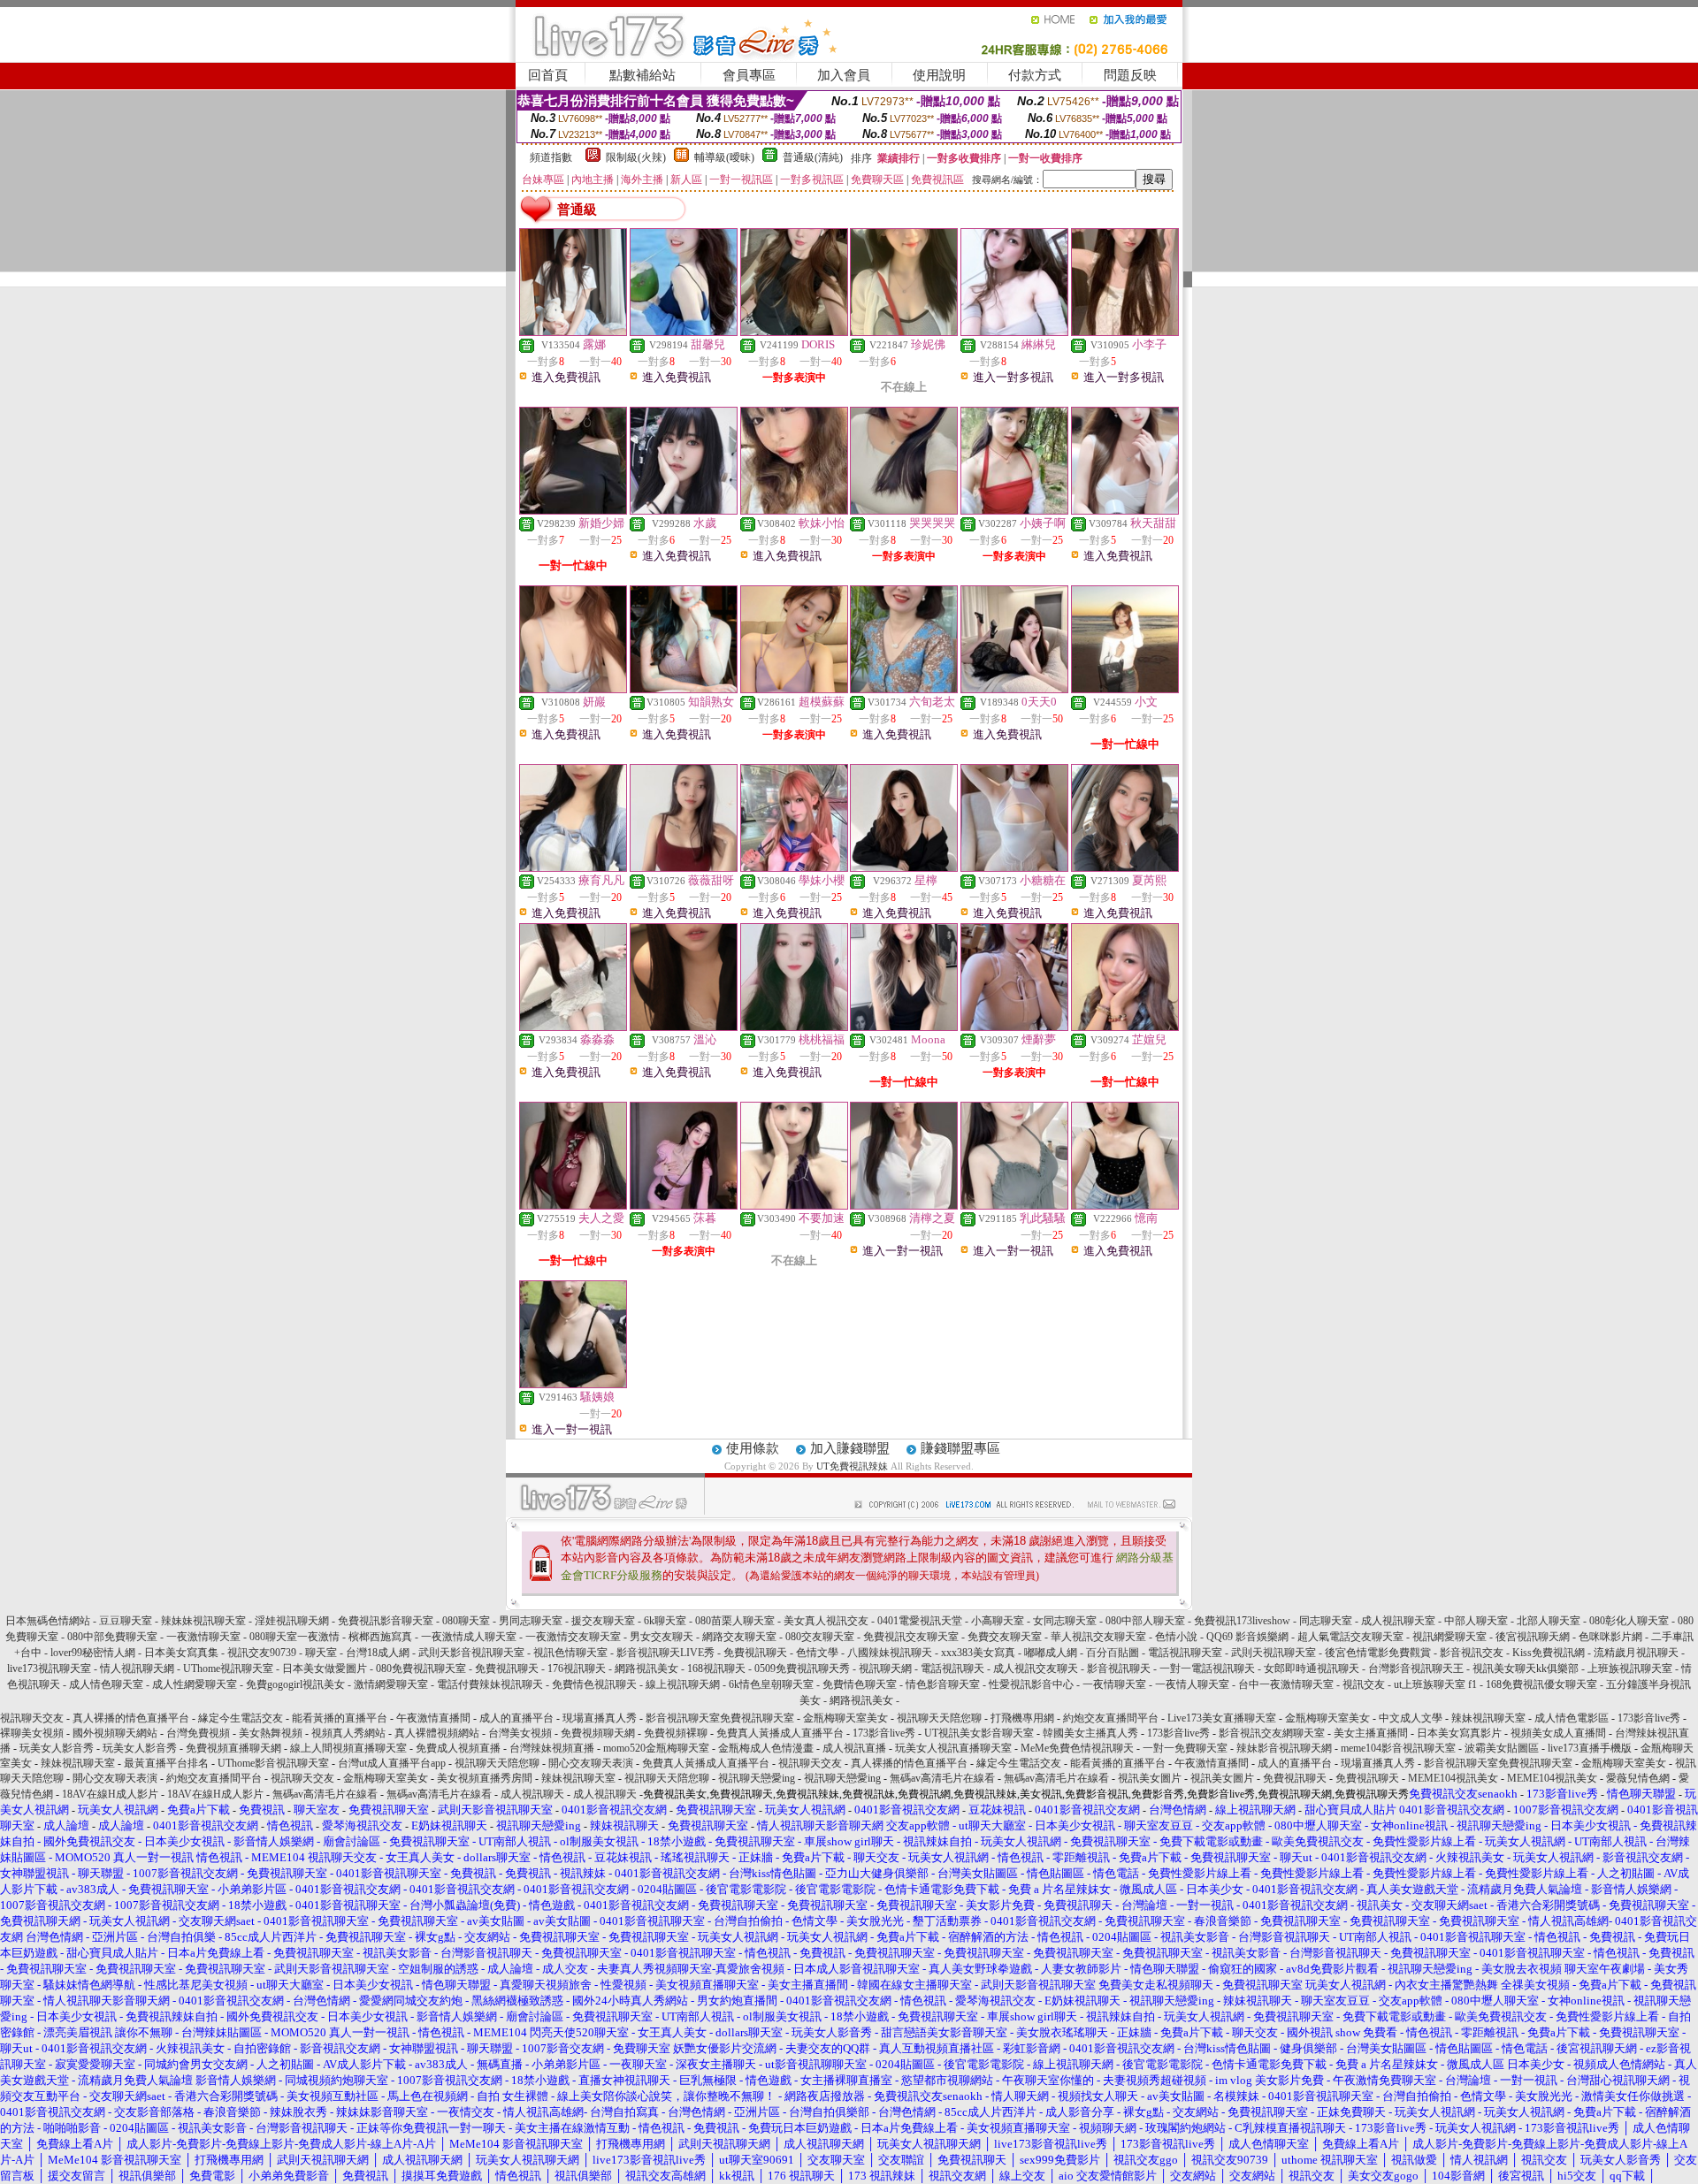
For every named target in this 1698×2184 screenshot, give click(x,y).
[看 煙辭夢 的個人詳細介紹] (1014, 1027)
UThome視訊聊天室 (228, 1669)
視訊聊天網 (885, 1669)
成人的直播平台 (516, 1718)
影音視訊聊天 (1119, 1669)
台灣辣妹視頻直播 (552, 1748)
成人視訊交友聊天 (1036, 1669)
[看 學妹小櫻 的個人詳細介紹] (794, 867)
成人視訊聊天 (532, 1794)
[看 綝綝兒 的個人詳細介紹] (1014, 332)
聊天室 (321, 1653)
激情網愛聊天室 (391, 1684)
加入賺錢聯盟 (850, 1448)
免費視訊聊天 (755, 1653)
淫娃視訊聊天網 (292, 1621)
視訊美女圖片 (1150, 1778)
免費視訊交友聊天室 (911, 1637)
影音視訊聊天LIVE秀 (665, 1653)
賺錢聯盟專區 (960, 1448)
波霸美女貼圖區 (1502, 1748)
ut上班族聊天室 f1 (1437, 1684)
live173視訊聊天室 (49, 1669)
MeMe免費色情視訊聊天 (1077, 1748)
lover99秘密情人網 (93, 1653)
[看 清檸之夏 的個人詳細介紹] (904, 1205)
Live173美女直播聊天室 (1222, 1718)
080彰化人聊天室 (1629, 1621)
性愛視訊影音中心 (1031, 1684)
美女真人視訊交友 (826, 1621)
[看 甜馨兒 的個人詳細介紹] (684, 332)
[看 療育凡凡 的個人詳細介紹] (573, 867)
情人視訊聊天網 (137, 1669)
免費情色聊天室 (860, 1684)
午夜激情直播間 (433, 1718)
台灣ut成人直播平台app (392, 1763)
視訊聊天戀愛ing (758, 1778)
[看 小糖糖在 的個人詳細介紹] (1014, 867)
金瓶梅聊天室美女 (845, 1718)
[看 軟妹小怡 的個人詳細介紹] (794, 510)
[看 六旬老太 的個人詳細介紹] (904, 689)
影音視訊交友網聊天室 (1272, 1733)
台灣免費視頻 (198, 1733)
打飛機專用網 (1022, 1718)
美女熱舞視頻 (271, 1733)
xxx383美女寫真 (978, 1653)
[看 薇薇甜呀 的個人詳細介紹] (684, 867)
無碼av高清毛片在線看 (942, 1778)
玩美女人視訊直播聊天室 (953, 1748)
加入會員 (844, 75)
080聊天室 (466, 1621)
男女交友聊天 (662, 1637)
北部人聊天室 (1549, 1621)
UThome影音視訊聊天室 (273, 1763)
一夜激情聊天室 (203, 1637)
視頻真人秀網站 (348, 1733)
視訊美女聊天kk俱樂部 (1526, 1669)
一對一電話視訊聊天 (1207, 1669)
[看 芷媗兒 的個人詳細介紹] (1125, 1027)
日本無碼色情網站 (48, 1621)
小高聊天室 (998, 1621)
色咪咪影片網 (1610, 1637)
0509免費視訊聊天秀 (802, 1669)
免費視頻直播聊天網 (233, 1748)
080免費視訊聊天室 (421, 1669)
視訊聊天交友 (32, 1718)
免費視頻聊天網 (598, 1733)
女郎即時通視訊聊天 (1312, 1669)
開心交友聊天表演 (591, 1763)
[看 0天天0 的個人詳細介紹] (1014, 689)
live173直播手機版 (1590, 1748)
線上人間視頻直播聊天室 (348, 1748)
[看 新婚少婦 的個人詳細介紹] (573, 510)
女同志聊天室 (1065, 1621)
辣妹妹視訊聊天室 (203, 1621)
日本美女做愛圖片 (325, 1669)
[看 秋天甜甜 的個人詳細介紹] (1125, 510)
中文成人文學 (1411, 1718)
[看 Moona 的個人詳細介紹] (904, 1027)
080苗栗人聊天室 (735, 1621)
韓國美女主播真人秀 (1090, 1733)
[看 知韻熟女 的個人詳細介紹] (684, 689)
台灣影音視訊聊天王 (1416, 1669)
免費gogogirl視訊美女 (295, 1684)
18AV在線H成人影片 (110, 1794)
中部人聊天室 (1476, 1621)
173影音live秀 (1649, 1718)
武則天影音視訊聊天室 (471, 1653)
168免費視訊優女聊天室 (1541, 1684)
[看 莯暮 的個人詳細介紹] (684, 1205)
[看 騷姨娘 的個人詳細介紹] (573, 1384)
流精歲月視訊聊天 (1636, 1653)
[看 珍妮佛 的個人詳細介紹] (904, 332)
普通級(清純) (813, 157)
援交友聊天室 (603, 1621)
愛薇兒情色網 (1638, 1778)
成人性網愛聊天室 (195, 1684)
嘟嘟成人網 (1051, 1653)
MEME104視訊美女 (1453, 1778)
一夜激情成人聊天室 (469, 1637)
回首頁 (548, 75)
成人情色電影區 (1572, 1718)
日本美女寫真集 (181, 1653)
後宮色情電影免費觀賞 (1378, 1653)
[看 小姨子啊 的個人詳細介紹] (1014, 510)
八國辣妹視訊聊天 (890, 1653)
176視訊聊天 (577, 1669)
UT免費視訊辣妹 (852, 1466)
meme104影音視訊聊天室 (1398, 1748)
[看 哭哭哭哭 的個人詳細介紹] (904, 510)
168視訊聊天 (716, 1669)
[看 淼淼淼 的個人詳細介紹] (573, 1027)
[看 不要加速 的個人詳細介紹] (794, 1205)
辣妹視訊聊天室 (1488, 1718)
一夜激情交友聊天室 (573, 1637)
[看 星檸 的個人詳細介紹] (904, 867)
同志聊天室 (1326, 1621)
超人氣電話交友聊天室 (1350, 1637)
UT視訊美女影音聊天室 (979, 1733)
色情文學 (817, 1653)
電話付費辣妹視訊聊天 (490, 1684)
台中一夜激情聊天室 (1286, 1684)
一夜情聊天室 (1114, 1684)
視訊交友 (1364, 1684)
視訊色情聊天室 (570, 1653)
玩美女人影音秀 (57, 1748)
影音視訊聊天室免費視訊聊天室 (720, 1718)
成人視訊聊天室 (1398, 1621)
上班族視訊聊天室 (1630, 1669)
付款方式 (1035, 75)
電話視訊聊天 (952, 1669)
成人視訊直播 (854, 1748)
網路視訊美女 (646, 1669)
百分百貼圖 (1113, 1653)
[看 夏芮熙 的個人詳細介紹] (1125, 867)
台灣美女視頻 (520, 1733)
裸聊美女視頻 (32, 1733)
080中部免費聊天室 (112, 1637)
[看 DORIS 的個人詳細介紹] (794, 332)
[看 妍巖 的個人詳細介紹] (573, 689)
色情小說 (1176, 1637)
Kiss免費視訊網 (1549, 1653)
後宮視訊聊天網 (1533, 1637)
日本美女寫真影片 (1459, 1733)
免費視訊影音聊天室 (386, 1621)
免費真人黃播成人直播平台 (780, 1733)
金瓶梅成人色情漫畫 (766, 1748)
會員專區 (749, 75)
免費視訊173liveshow (1242, 1621)
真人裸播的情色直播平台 (131, 1718)
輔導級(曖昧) (724, 157)
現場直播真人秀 (600, 1718)
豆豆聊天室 (126, 1621)
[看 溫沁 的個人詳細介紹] (684, 1027)
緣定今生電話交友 (241, 1718)
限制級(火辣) (636, 157)
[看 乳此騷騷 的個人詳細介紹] (1014, 1205)
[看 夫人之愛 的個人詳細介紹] (573, 1205)
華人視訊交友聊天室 (1098, 1637)
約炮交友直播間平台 (1111, 1718)
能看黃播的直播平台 (340, 1718)
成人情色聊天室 (106, 1684)
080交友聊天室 (820, 1637)
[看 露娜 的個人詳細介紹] (573, 332)
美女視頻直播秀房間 (485, 1778)
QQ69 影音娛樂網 (1247, 1637)
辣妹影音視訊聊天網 (1284, 1748)
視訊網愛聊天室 (1449, 1637)
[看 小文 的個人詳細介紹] (1125, 689)
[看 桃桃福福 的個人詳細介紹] (794, 1027)
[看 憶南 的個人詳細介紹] (1125, 1205)
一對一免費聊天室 (1185, 1748)
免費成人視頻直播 (458, 1748)
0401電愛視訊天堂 (920, 1621)
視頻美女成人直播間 (1558, 1733)
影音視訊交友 (1472, 1653)
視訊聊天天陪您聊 (939, 1718)
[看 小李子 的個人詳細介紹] (1125, 332)
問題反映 (1130, 75)
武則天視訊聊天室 (1273, 1653)
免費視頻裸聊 (676, 1733)
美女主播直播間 (1371, 1733)
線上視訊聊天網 (683, 1684)
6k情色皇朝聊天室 (771, 1684)
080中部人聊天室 (1145, 1621)
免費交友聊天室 (1005, 1637)
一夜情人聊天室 (1192, 1684)
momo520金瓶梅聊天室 (656, 1748)
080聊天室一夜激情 (294, 1637)
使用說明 (939, 75)
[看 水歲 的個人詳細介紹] (684, 510)
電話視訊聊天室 (1185, 1653)
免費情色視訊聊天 (594, 1684)
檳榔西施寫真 (380, 1637)
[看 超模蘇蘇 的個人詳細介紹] (794, 689)
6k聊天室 (665, 1621)
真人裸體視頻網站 (437, 1733)
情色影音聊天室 (943, 1684)
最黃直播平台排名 (166, 1763)
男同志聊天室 (531, 1621)
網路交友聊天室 (739, 1637)
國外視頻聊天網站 (115, 1733)
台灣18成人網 (378, 1653)
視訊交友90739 (262, 1653)
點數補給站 (642, 75)
